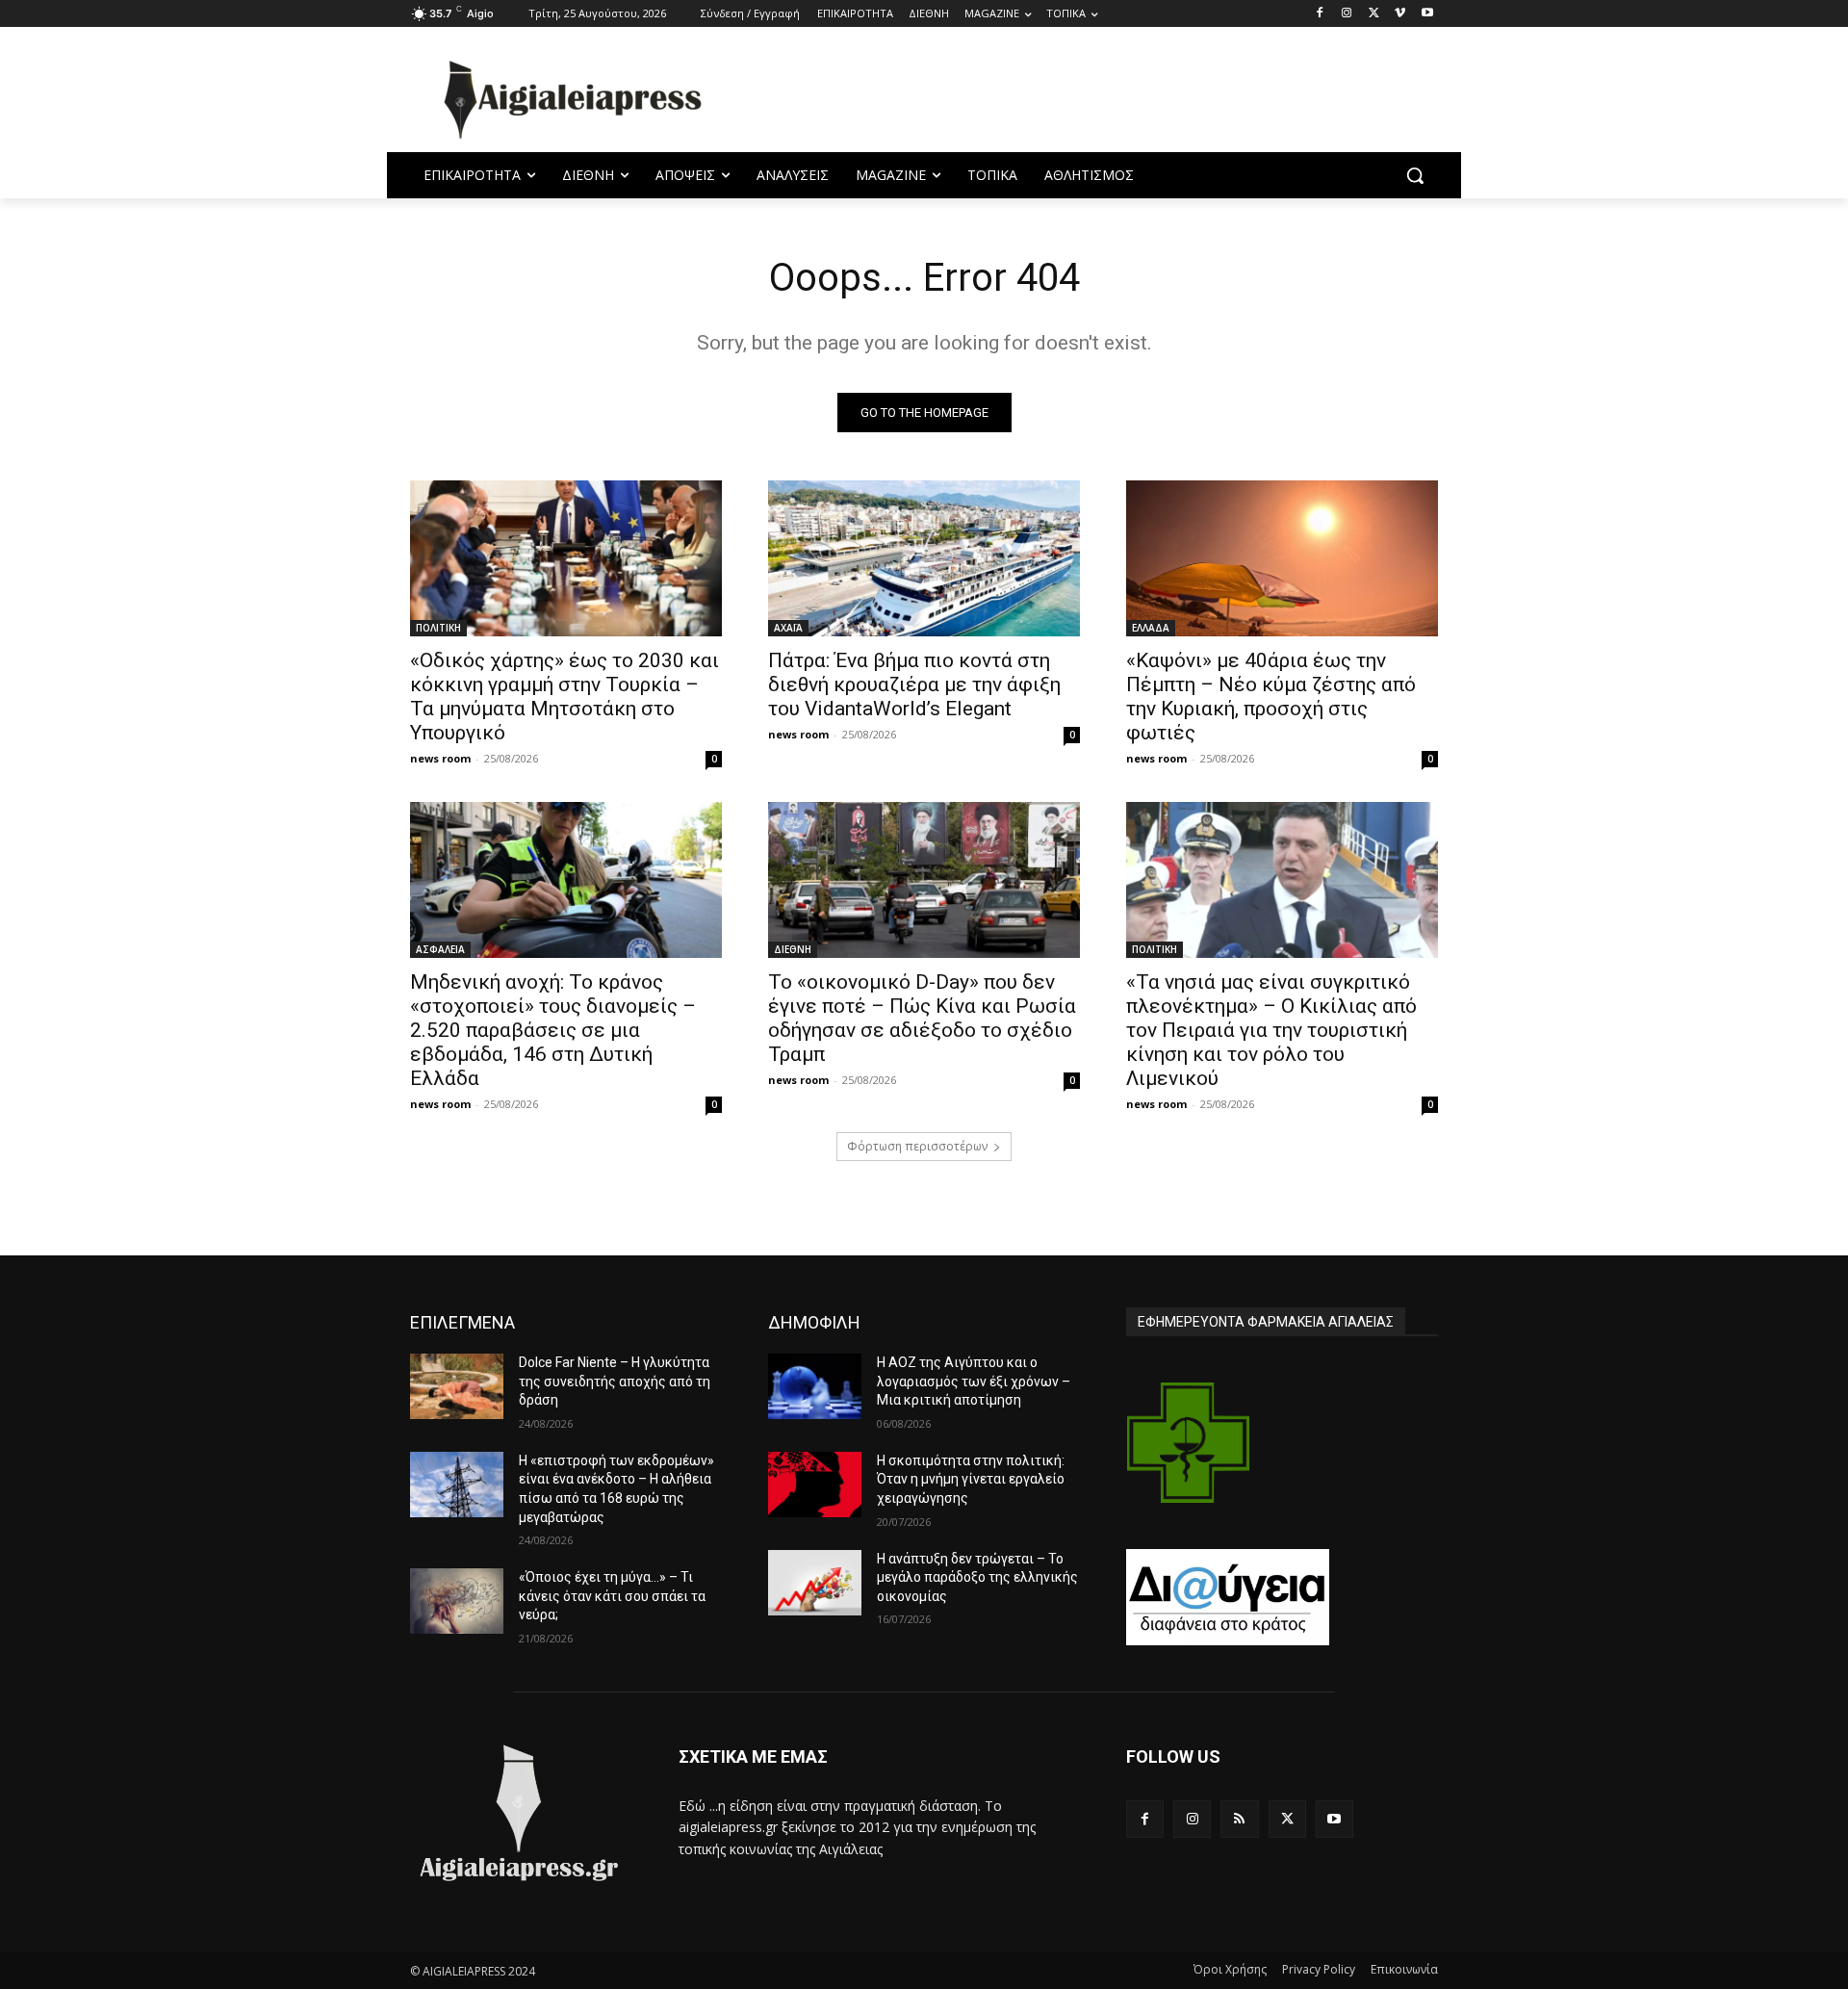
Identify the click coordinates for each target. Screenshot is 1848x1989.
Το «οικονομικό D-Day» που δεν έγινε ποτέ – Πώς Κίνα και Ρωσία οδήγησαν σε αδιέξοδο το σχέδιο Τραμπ (922, 1018)
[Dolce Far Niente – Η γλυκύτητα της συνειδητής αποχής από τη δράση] (457, 1386)
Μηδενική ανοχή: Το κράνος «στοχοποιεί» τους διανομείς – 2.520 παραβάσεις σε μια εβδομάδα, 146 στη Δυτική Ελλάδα (553, 1030)
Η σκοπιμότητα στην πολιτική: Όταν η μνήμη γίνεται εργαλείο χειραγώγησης (971, 1479)
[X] (1374, 14)
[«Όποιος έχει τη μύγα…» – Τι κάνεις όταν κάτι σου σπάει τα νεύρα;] (457, 1601)
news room (440, 758)
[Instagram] (1347, 14)
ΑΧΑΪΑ (788, 628)
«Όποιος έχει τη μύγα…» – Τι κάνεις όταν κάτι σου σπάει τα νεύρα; (612, 1596)
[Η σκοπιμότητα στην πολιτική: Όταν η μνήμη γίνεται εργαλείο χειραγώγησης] (815, 1485)
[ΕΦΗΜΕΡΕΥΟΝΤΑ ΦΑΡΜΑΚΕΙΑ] (1189, 1443)
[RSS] (1239, 1819)
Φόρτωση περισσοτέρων (917, 1146)
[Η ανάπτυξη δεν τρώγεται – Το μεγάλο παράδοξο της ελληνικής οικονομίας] (815, 1583)
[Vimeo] (1400, 14)
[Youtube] (1427, 14)
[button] (1415, 175)
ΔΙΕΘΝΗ (793, 949)
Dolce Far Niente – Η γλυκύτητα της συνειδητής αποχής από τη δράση (615, 1381)
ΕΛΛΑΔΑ (1151, 628)
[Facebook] (1320, 14)
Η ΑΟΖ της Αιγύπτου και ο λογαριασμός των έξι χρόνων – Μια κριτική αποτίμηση (974, 1381)
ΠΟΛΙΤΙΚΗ (438, 628)
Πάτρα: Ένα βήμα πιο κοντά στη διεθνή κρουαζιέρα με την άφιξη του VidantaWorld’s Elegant (914, 685)
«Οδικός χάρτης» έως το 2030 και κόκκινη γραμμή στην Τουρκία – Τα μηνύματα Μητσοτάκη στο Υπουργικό (565, 697)
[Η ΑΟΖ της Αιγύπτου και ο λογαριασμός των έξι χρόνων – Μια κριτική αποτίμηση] (815, 1386)
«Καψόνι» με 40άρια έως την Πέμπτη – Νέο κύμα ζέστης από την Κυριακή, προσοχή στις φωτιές (1271, 697)
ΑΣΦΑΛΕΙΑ (440, 949)
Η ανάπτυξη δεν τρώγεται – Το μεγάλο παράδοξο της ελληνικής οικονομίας (977, 1577)
